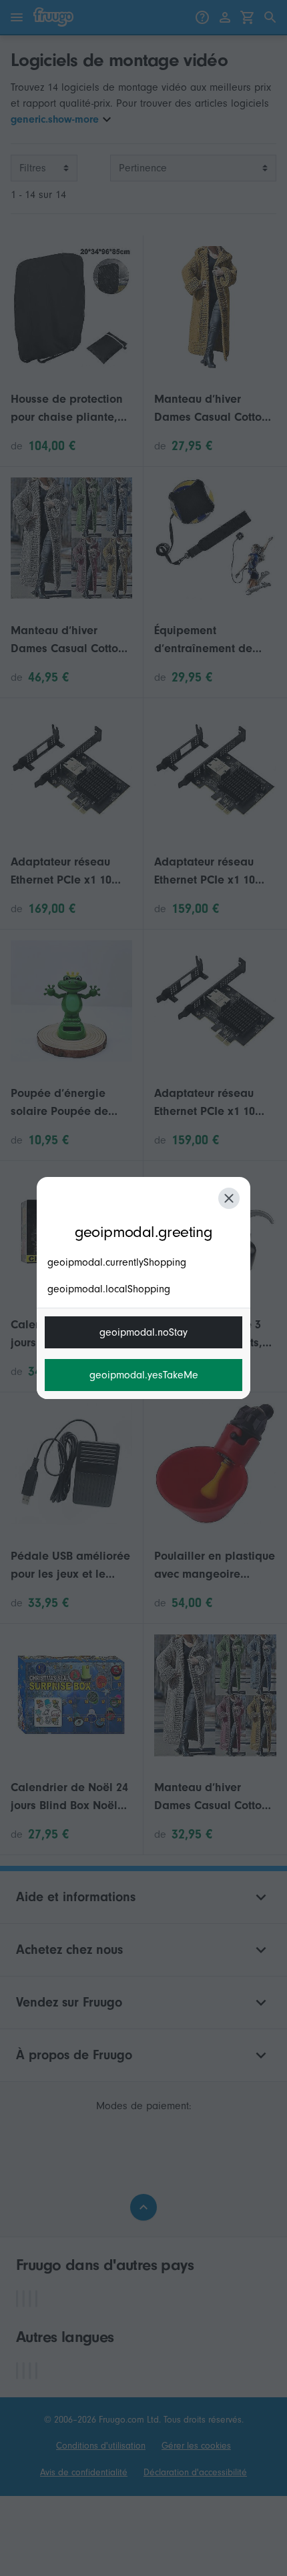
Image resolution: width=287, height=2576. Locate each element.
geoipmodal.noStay (143, 1332)
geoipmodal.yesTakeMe (144, 1375)
